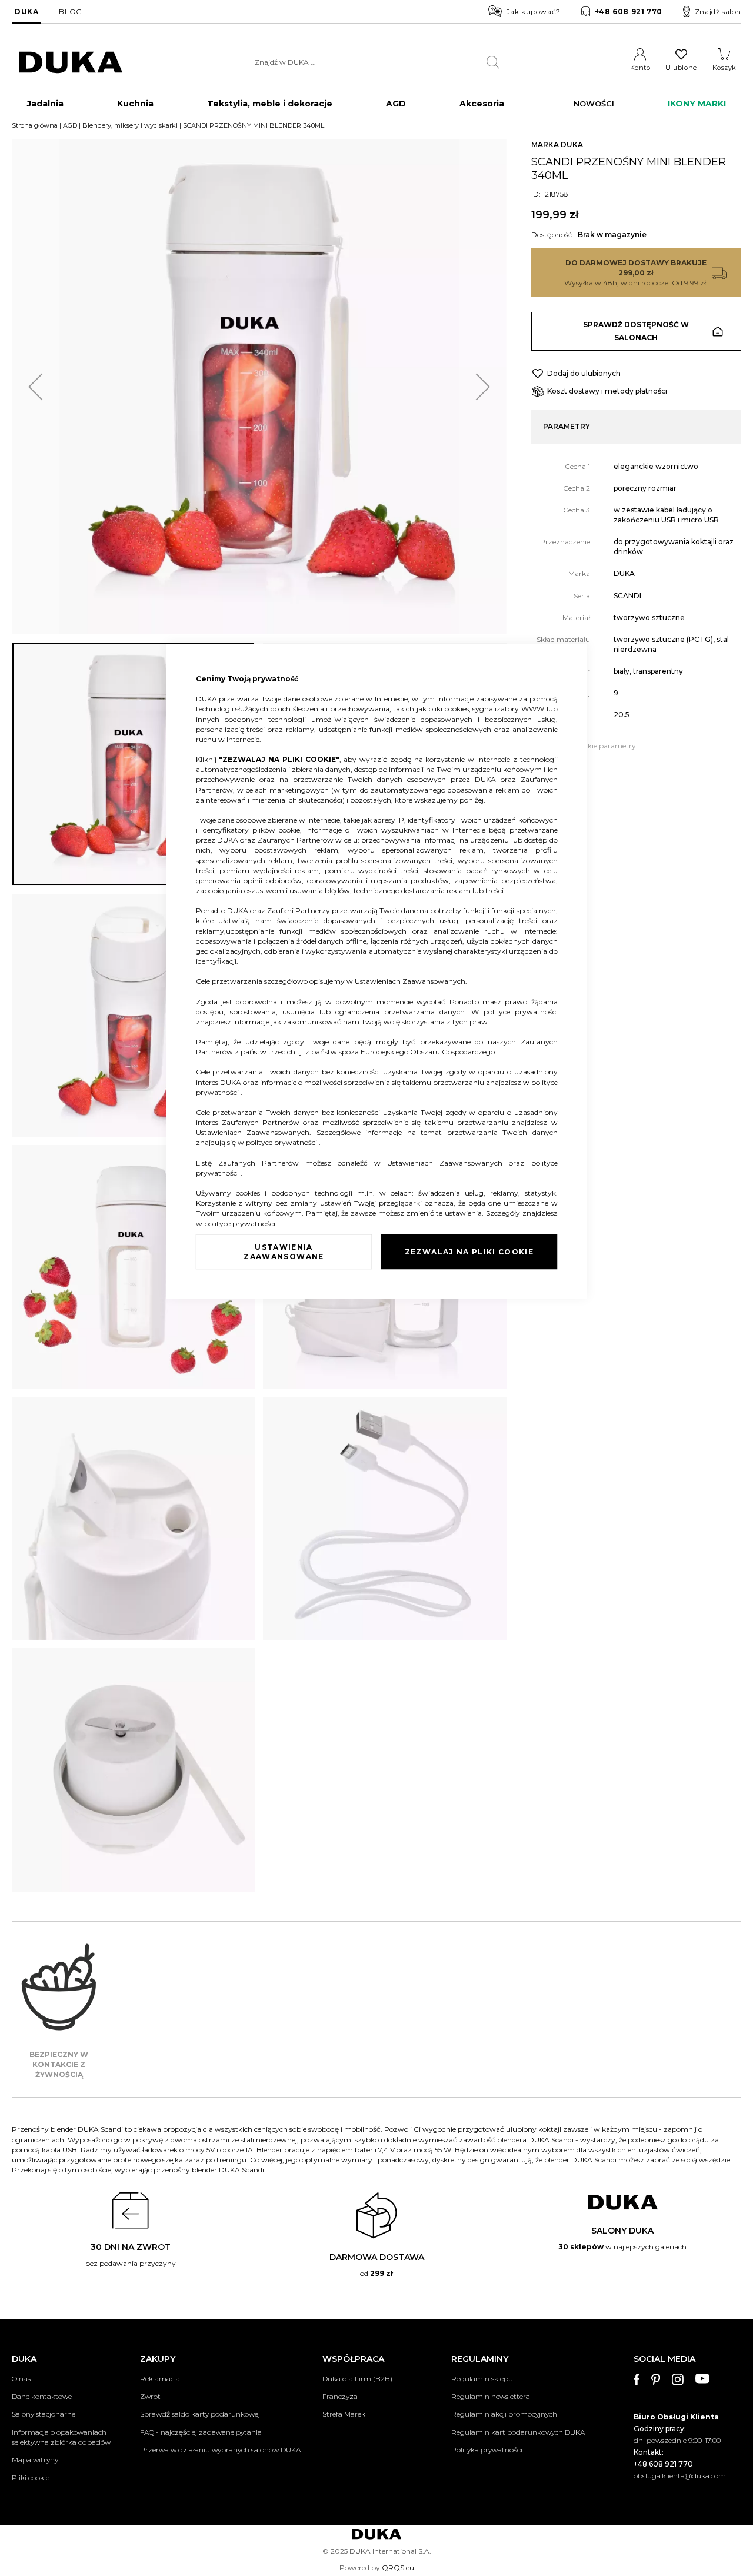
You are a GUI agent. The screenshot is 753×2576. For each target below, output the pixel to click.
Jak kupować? (534, 11)
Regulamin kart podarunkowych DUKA (518, 2432)
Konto (640, 68)
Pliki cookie (31, 2477)
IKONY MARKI (697, 104)
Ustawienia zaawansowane (284, 1251)
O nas (21, 2379)
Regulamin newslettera (491, 2396)
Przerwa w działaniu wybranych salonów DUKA (220, 2450)
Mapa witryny (35, 2460)
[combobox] (377, 62)
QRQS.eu (398, 2567)
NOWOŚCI (594, 104)
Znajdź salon (718, 11)
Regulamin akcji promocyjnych (504, 2414)
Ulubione (681, 68)
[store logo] (71, 63)
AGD (70, 125)
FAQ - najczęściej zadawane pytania (201, 2432)
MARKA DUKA (557, 144)
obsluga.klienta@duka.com (680, 2476)
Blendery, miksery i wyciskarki (130, 125)
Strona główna (35, 125)
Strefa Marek (344, 2414)
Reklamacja (160, 2379)
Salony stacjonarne (44, 2414)
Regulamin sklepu (482, 2379)
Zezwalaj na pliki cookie (469, 1251)
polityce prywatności (521, 1011)
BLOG (70, 11)
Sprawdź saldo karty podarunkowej (200, 2414)
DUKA (26, 11)
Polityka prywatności (487, 2450)
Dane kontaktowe (42, 2396)
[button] (35, 387)
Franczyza (340, 2396)
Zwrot (150, 2396)
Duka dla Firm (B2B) (357, 2379)
